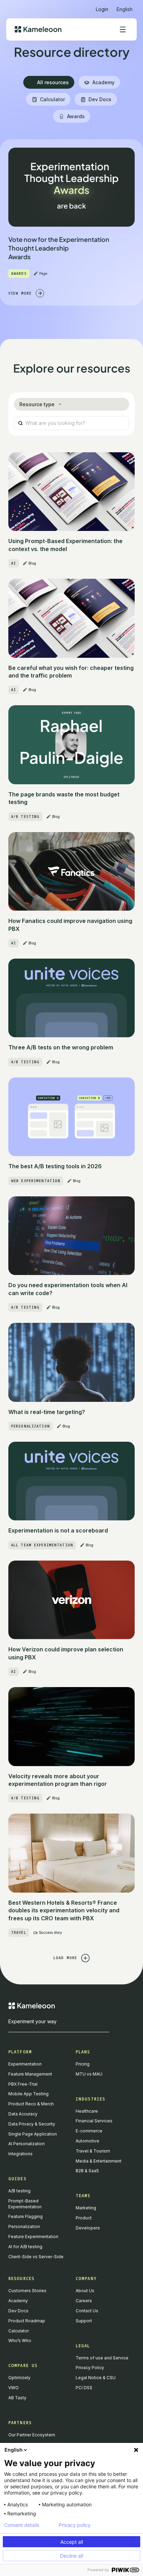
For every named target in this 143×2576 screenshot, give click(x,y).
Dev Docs (18, 2311)
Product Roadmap (27, 2321)
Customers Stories (27, 2291)
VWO (14, 2388)
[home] (38, 29)
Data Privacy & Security (32, 2124)
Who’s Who (20, 2341)
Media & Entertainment (99, 2161)
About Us (85, 2291)
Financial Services (94, 2121)
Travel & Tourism (93, 2151)
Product (84, 2218)
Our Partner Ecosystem (32, 2435)
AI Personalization (27, 2144)
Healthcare (87, 2111)
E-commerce (89, 2131)
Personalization (24, 2226)
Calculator (19, 2331)
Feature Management (30, 2074)
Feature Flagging (26, 2216)
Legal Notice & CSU (96, 2378)
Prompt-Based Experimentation (25, 2204)
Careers (84, 2301)
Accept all (72, 2542)
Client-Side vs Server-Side (36, 2257)
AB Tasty (17, 2398)
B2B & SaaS (87, 2171)
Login (102, 9)
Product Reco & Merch (31, 2104)
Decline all (71, 2556)
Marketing (86, 2208)
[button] (125, 6)
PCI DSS (84, 2388)
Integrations (20, 2154)
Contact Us (87, 2311)
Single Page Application (33, 2134)
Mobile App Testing (28, 2094)
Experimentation (25, 2064)
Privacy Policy (90, 2368)
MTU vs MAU (89, 2074)
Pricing (83, 2064)
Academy (18, 2301)
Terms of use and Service (102, 2358)
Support (84, 2321)
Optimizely (19, 2378)
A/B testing (19, 2191)
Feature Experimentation (33, 2237)
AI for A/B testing (25, 2247)
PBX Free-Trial (23, 2084)
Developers (88, 2228)
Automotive (87, 2141)
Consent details (22, 2525)
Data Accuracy (23, 2114)
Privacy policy (75, 2525)
